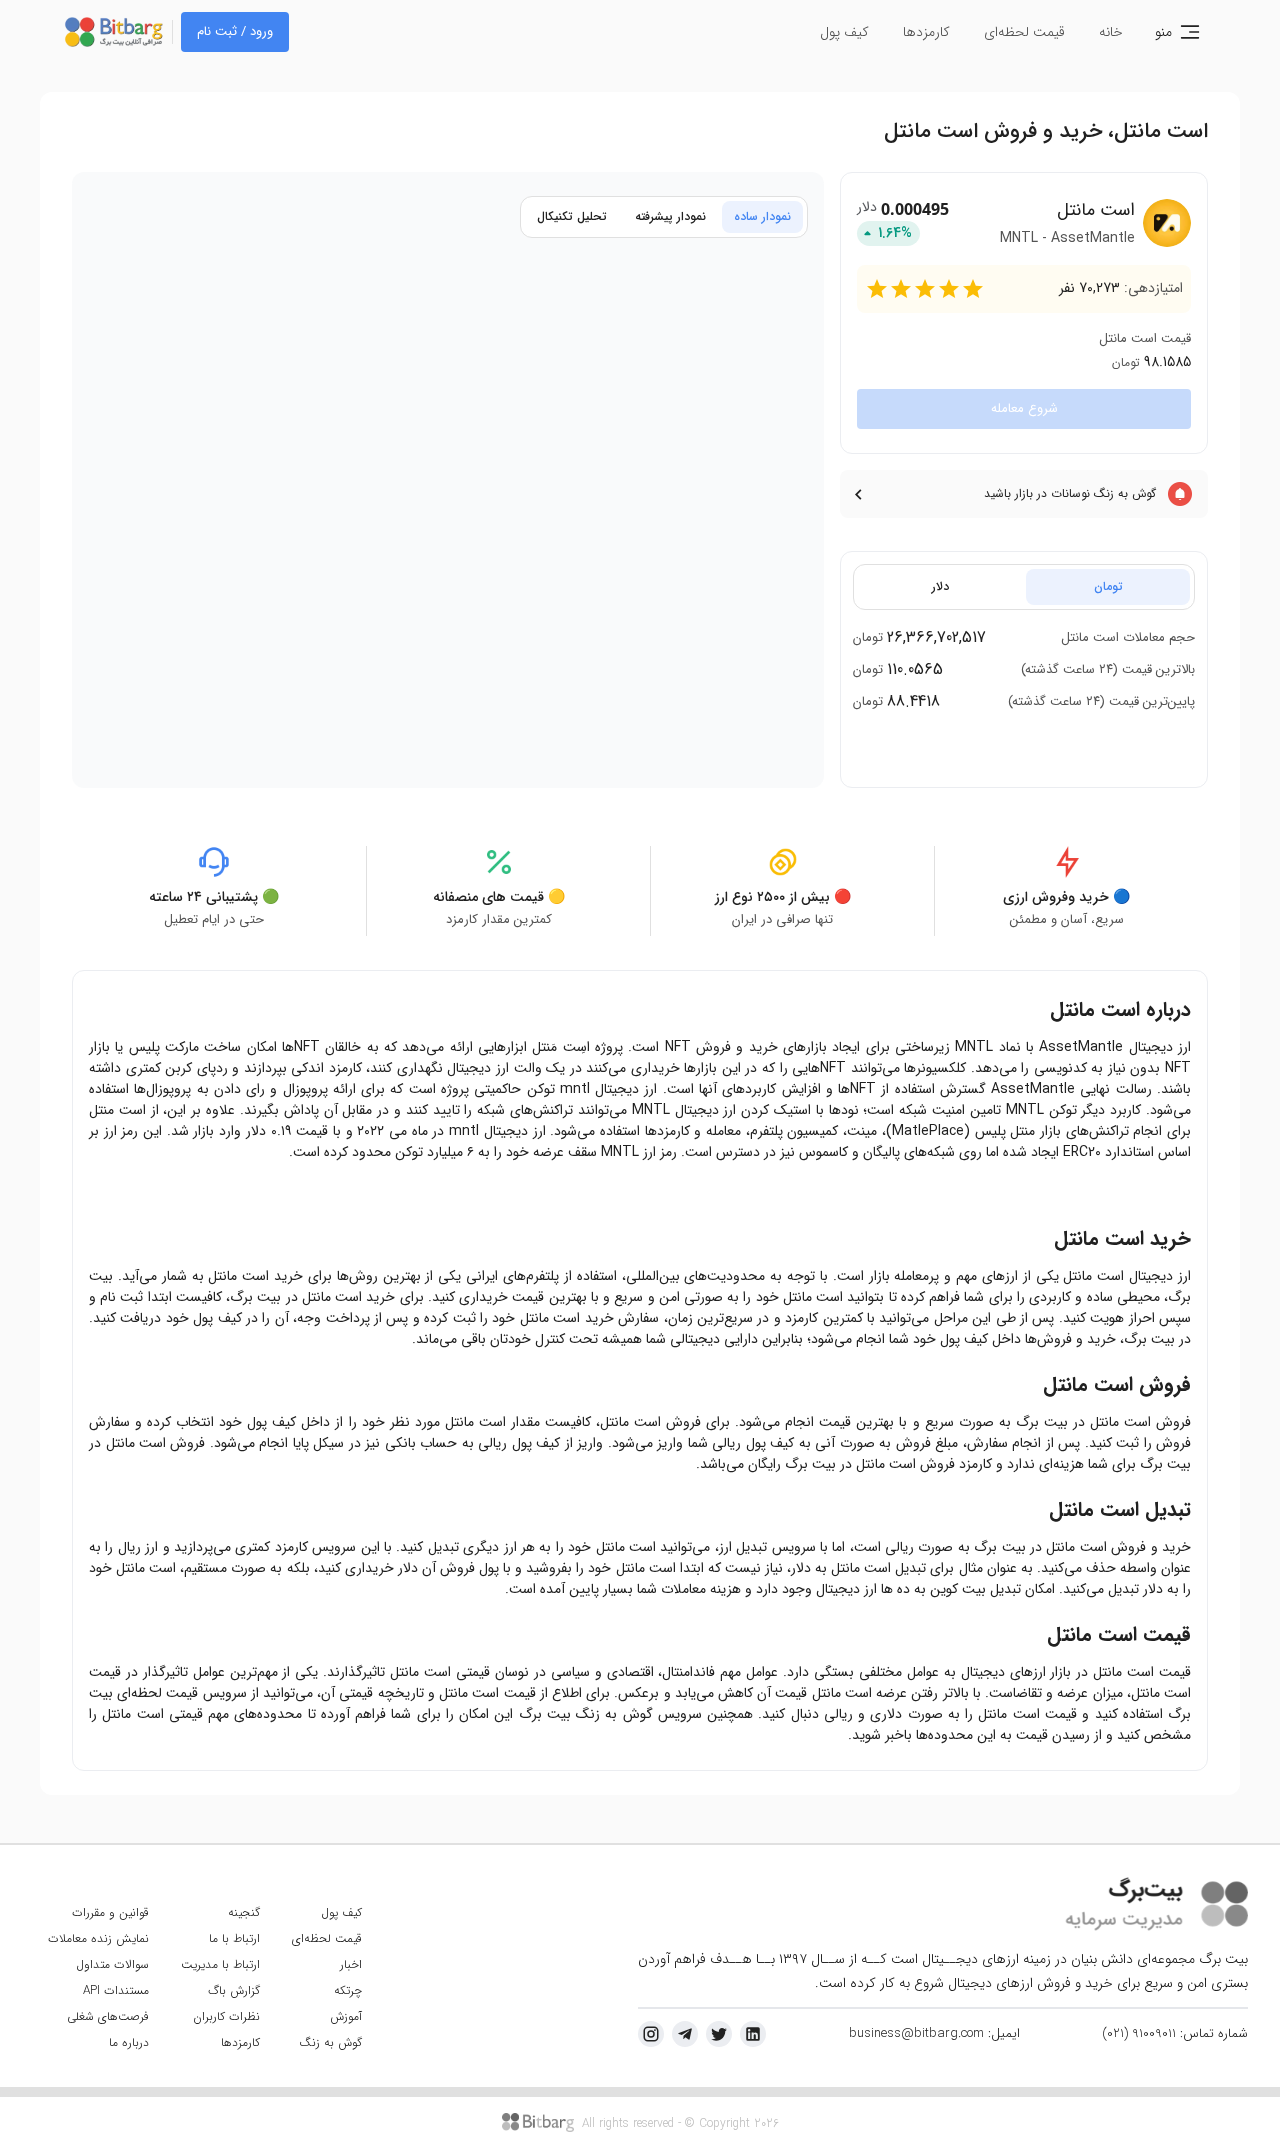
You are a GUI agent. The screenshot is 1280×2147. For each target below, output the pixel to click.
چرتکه (348, 1990)
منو (1163, 32)
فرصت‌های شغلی (108, 2016)
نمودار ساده (762, 216)
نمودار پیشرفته (670, 216)
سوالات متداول (112, 1964)
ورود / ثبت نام (235, 31)
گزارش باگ (234, 1990)
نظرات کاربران (226, 2016)
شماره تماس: (1175, 2034)
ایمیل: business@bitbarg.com (934, 2034)
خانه (1111, 32)
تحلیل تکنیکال (572, 216)
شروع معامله (1024, 408)
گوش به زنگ (330, 2042)
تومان (1108, 586)
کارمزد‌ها (240, 2042)
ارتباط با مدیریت (220, 1964)
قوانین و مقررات (110, 1912)
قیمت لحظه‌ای (1024, 32)
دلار (940, 586)
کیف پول (844, 32)
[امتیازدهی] (877, 289)
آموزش (346, 2016)
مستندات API (116, 1990)
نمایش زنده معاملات (98, 1938)
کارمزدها (926, 32)
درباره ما (129, 2042)
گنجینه (244, 1912)
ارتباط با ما (234, 1938)
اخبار (351, 1964)
